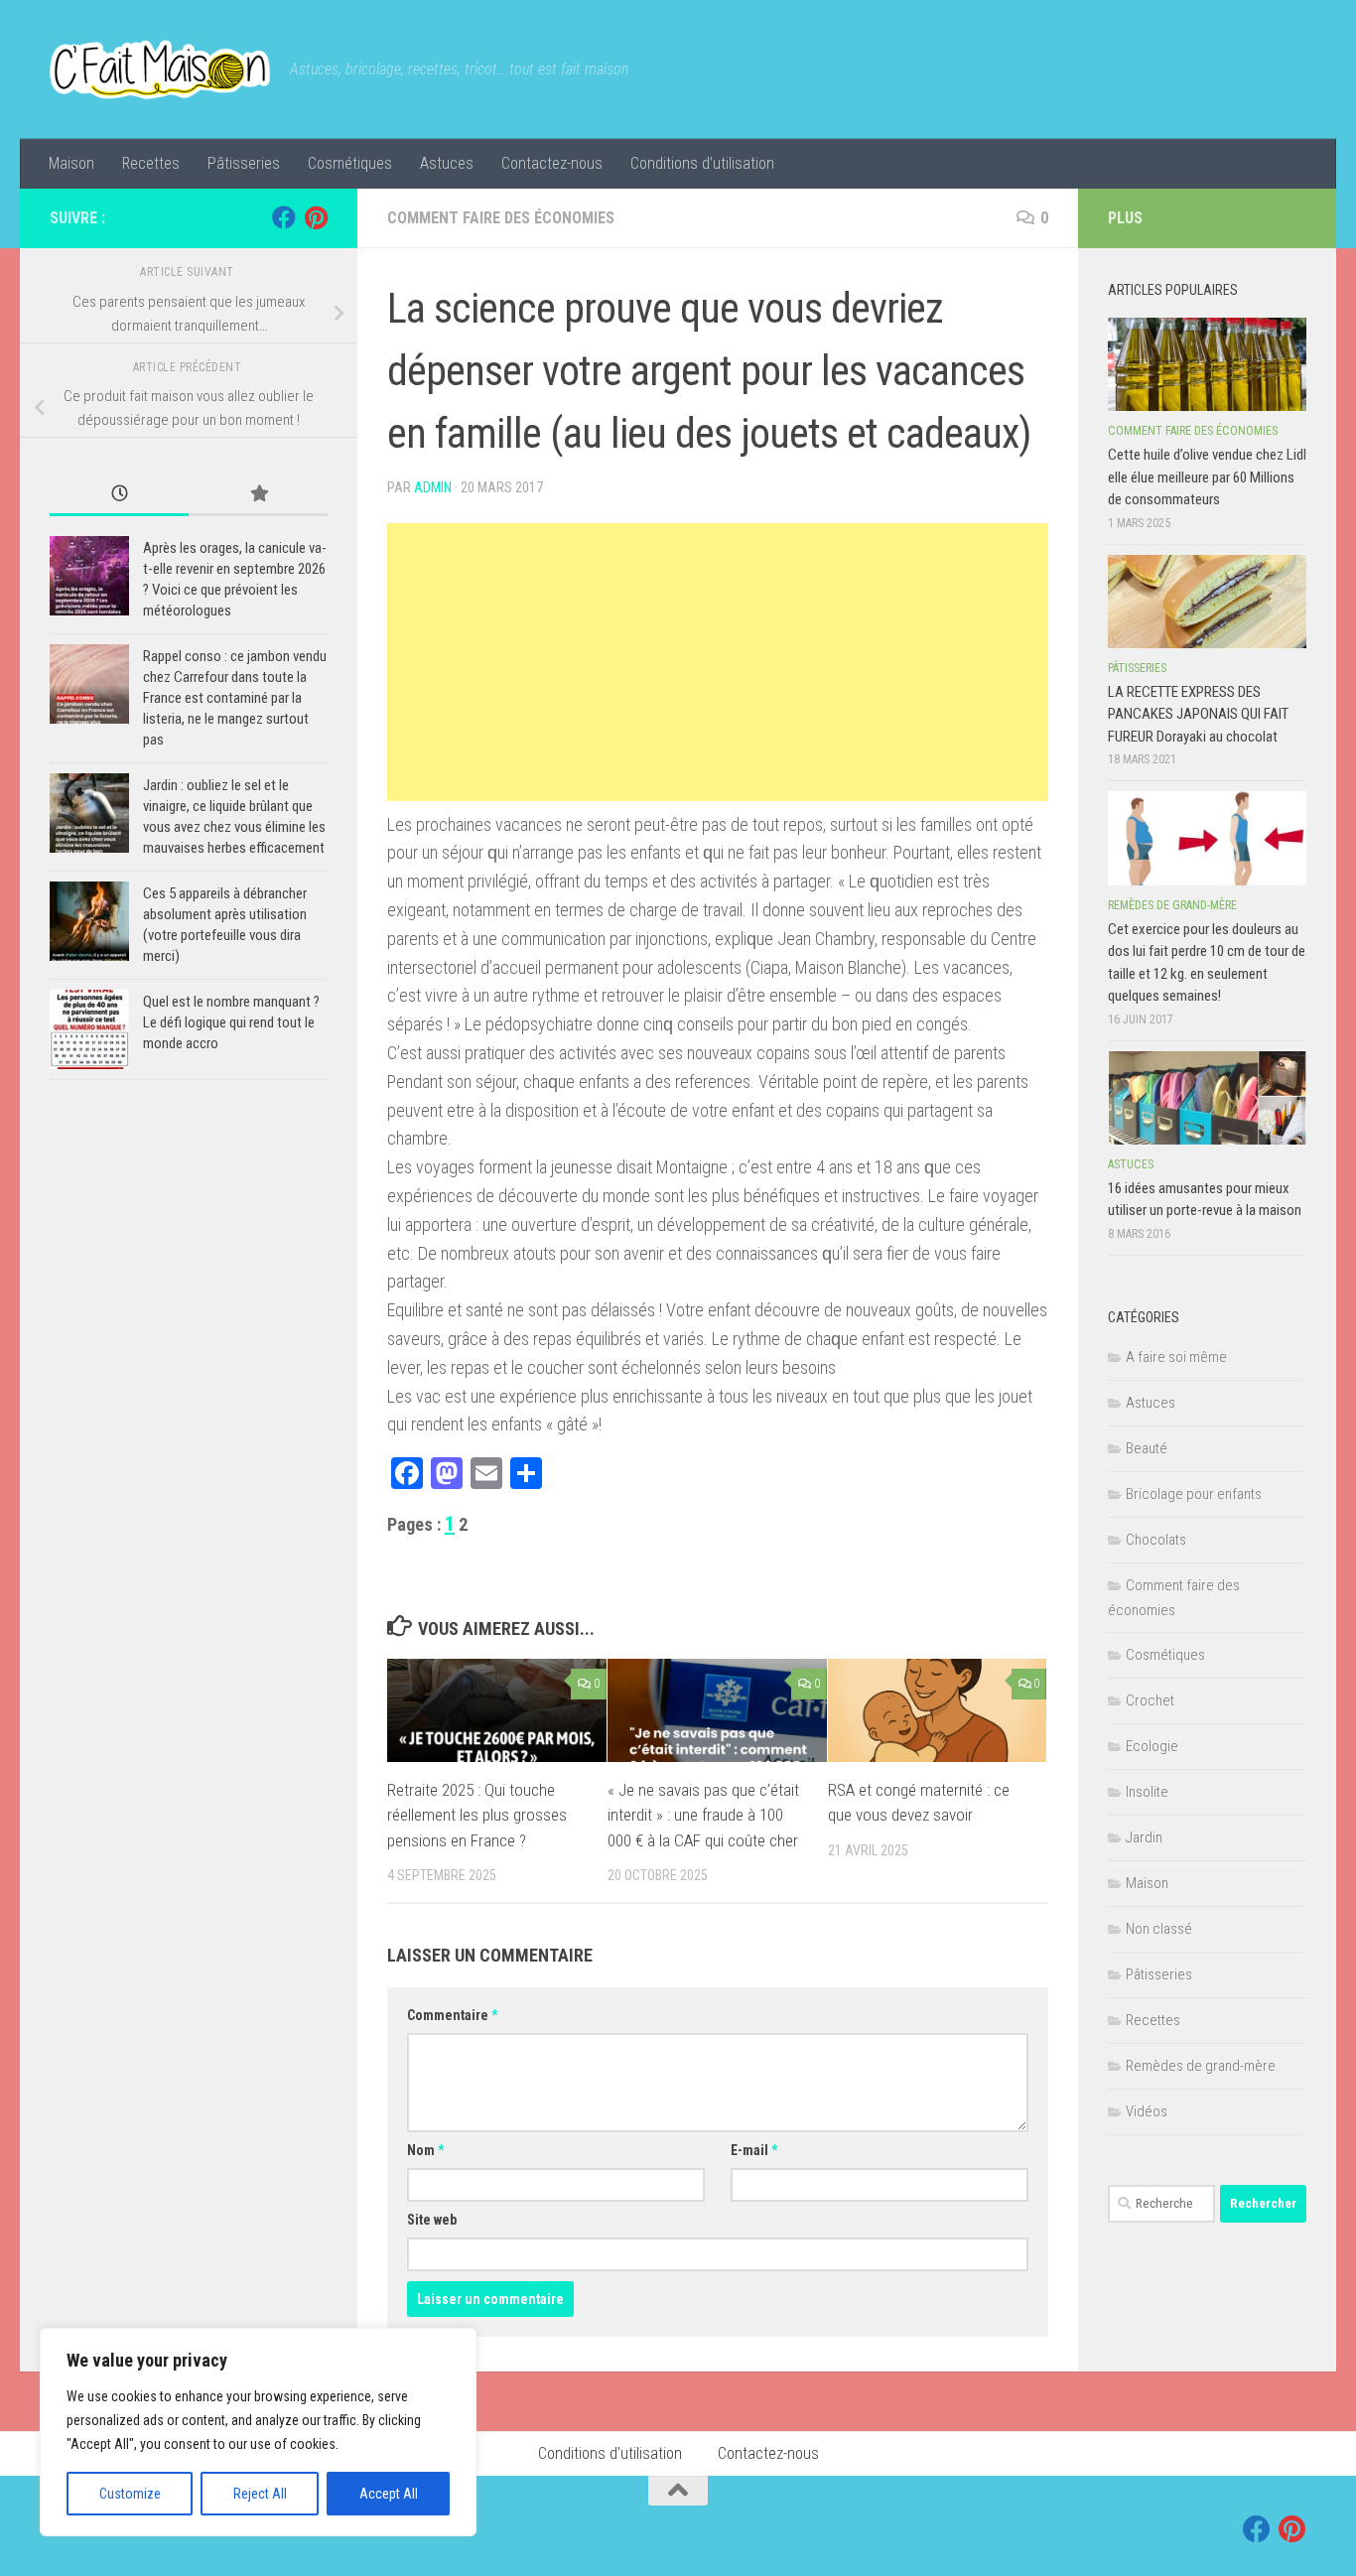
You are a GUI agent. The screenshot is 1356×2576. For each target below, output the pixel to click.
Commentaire (452, 2015)
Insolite (1147, 1792)
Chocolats (1156, 1540)
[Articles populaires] (258, 495)
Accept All (389, 2494)
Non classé (1159, 1929)
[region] (258, 2432)
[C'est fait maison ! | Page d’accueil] (160, 69)
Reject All (260, 2494)
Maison (71, 163)
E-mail (754, 2150)
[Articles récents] (119, 495)
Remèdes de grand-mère (1172, 905)
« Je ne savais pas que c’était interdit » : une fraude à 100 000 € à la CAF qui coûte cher (703, 1815)
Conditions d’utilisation (702, 163)
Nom (425, 2150)
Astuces (447, 163)
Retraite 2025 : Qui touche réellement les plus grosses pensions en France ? (477, 1815)
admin (433, 487)
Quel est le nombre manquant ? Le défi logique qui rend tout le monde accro (231, 1022)
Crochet (1150, 1700)
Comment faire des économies (501, 218)
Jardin (1144, 1837)
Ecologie (1152, 1746)
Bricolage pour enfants (1194, 1494)
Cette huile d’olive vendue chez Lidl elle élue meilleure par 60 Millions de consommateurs (1207, 477)
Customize (130, 2494)
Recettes (151, 163)
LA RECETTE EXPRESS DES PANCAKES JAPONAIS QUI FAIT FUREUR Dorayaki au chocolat (1198, 714)
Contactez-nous (552, 163)
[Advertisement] (718, 662)
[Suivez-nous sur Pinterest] (316, 217)
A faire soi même (1176, 1357)
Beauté (1147, 1448)
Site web (432, 2220)
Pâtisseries (244, 163)
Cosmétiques (350, 163)
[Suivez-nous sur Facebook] (284, 217)
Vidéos (1147, 2111)
